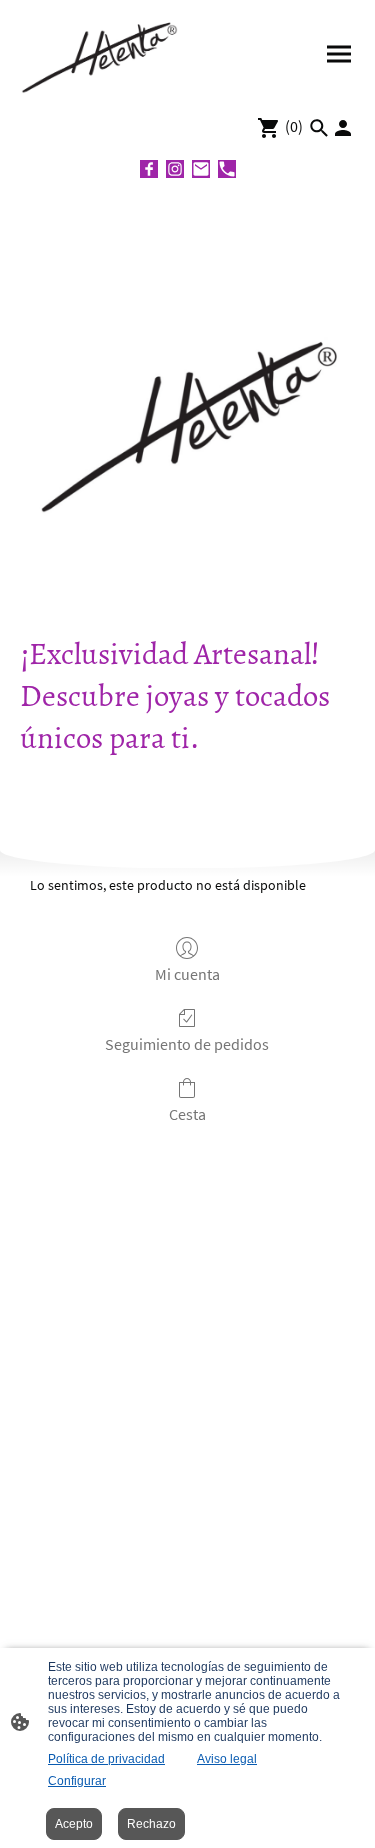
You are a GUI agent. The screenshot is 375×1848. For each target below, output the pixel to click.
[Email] (201, 169)
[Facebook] (149, 169)
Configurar (77, 1781)
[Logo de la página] (102, 53)
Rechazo (151, 1824)
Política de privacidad (106, 1759)
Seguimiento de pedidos (187, 1044)
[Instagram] (175, 169)
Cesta (187, 1114)
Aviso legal (227, 1759)
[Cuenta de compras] (343, 128)
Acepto (74, 1824)
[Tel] (227, 169)
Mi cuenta (187, 974)
